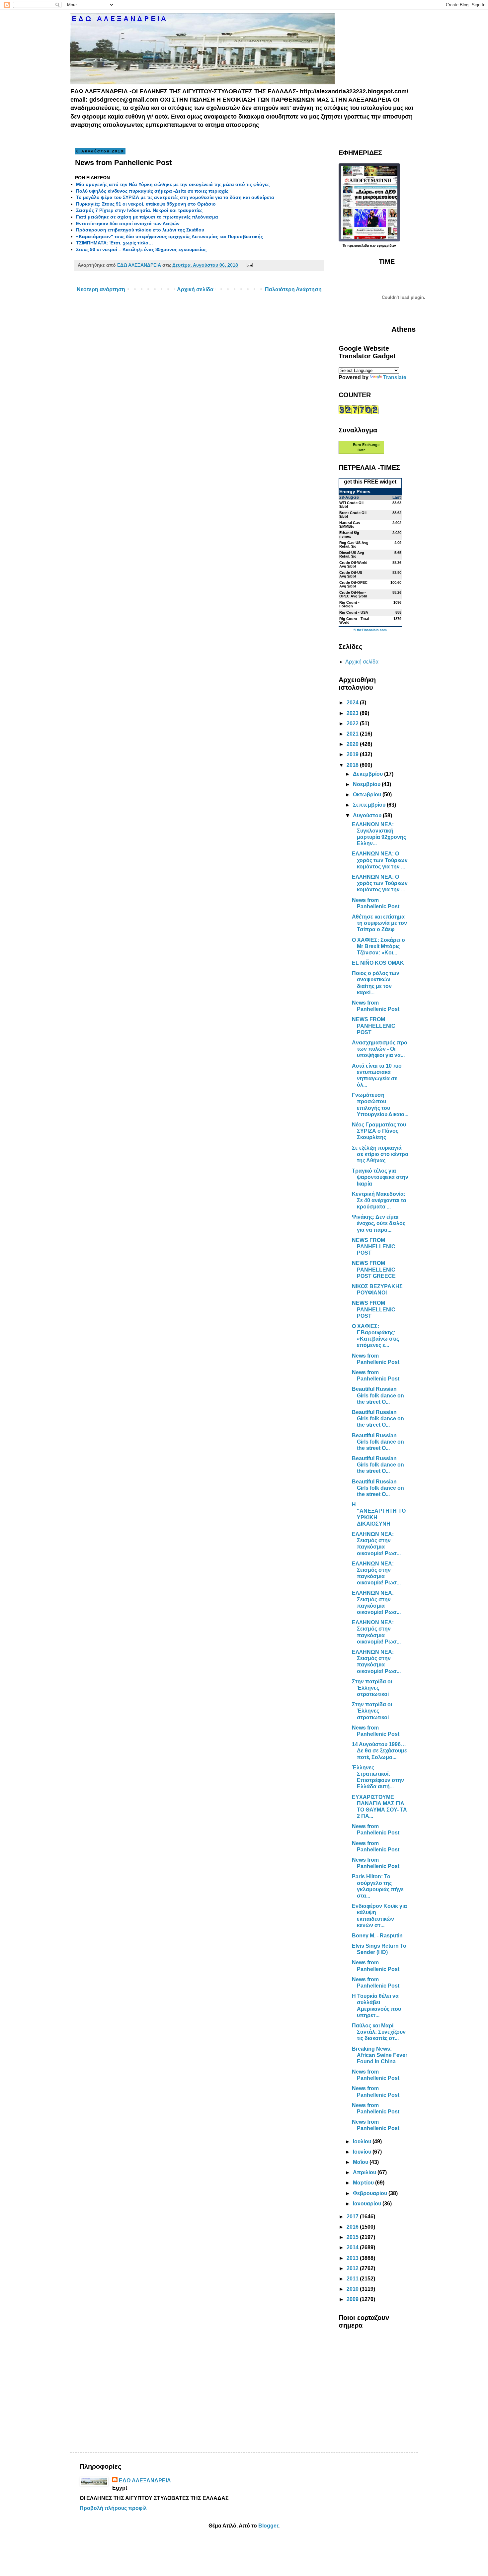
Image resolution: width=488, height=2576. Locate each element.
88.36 (397, 563)
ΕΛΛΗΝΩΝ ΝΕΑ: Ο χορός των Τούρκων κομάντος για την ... (380, 860)
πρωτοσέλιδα (358, 246)
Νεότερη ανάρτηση (101, 289)
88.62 (397, 513)
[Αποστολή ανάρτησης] (248, 265)
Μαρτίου (364, 2183)
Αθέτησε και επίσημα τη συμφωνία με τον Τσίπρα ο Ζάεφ (379, 923)
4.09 (398, 543)
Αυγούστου (368, 815)
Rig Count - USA (354, 612)
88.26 (397, 592)
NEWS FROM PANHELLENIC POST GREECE (374, 1269)
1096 (397, 602)
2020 (353, 744)
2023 (353, 713)
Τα (345, 246)
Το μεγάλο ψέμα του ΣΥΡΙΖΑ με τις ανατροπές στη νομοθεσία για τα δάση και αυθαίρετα (175, 197)
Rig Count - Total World (354, 621)
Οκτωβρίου (368, 795)
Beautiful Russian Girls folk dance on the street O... (378, 1395)
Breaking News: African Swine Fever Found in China (380, 2055)
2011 (353, 2279)
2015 (353, 2237)
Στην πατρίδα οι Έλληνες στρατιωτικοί (372, 1688)
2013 (353, 2258)
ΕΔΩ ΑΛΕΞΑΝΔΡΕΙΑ (145, 2481)
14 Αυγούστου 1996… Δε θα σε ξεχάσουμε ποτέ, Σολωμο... (379, 1751)
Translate (395, 377)
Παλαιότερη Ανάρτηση (293, 289)
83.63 (397, 503)
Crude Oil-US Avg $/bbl (351, 574)
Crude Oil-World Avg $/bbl (353, 564)
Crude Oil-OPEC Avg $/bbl (353, 584)
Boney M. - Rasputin (377, 1936)
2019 (353, 754)
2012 (353, 2268)
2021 (353, 734)
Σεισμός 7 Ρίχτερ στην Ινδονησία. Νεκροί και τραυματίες (139, 210)
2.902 (397, 523)
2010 (353, 2289)
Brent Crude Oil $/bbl (353, 515)
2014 (353, 2247)
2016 (353, 2227)
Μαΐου (361, 2162)
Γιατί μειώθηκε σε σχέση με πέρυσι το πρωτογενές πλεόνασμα (147, 217)
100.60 (396, 582)
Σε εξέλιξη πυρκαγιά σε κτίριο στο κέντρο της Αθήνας (380, 1154)
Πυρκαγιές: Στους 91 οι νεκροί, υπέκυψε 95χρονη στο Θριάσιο (146, 204)
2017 (353, 2217)
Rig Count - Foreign (349, 604)
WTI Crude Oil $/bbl (351, 505)
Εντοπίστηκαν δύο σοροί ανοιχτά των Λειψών (128, 223)
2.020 (397, 533)
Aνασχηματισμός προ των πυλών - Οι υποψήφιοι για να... (380, 1049)
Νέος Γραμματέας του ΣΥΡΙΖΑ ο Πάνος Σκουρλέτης (379, 1131)
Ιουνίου (363, 2152)
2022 (353, 723)
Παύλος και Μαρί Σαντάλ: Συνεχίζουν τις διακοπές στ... (379, 2032)
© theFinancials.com (370, 630)
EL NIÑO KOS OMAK (378, 963)
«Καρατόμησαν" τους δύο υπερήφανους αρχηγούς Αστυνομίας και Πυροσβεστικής (169, 236)
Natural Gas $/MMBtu (350, 525)
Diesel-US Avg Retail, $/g (352, 554)
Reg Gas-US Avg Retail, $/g (354, 544)
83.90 (397, 573)
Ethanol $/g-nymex (350, 534)
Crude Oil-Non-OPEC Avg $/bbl (353, 594)
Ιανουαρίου (368, 2204)
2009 (353, 2299)
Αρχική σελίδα (195, 289)
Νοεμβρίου (367, 784)
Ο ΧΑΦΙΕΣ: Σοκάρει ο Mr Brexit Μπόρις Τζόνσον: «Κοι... (378, 946)
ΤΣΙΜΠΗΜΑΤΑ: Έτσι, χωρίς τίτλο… (115, 243)
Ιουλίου (363, 2141)
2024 (353, 703)
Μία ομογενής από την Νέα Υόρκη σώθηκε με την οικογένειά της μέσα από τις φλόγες (173, 184)
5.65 (398, 553)
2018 (353, 765)
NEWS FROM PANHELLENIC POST (374, 1026)
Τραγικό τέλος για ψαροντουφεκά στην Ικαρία (380, 1177)
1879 (397, 619)
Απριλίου (365, 2172)
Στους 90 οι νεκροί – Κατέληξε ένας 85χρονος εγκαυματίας (141, 249)
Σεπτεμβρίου (370, 805)
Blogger (268, 2526)
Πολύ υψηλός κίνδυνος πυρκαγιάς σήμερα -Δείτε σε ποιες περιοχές (152, 191)
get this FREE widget (370, 482)
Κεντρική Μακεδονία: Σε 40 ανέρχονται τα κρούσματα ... (379, 1200)
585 (398, 612)
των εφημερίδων (382, 246)
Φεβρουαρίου (371, 2193)
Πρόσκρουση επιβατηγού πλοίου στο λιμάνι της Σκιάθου (140, 230)
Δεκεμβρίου (368, 774)
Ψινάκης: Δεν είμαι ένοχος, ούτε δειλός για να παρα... (379, 1223)
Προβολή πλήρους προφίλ (113, 2508)
